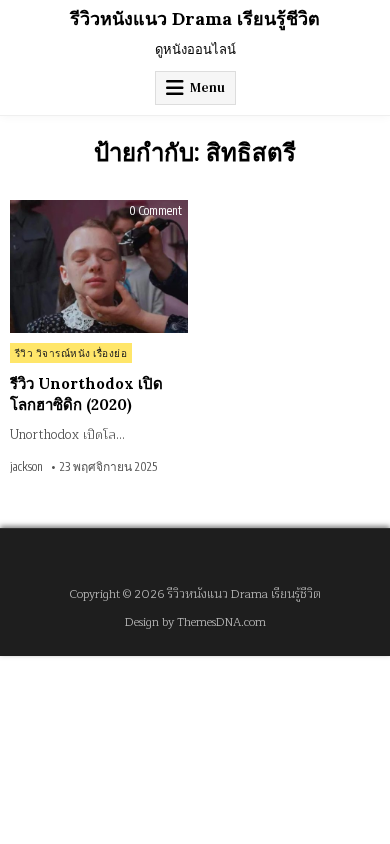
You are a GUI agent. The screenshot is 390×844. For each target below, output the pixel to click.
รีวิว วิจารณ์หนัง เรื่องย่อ (71, 353)
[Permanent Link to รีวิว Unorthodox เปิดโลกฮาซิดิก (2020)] (99, 266)
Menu (207, 87)
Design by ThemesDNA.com (195, 622)
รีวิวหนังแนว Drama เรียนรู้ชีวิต (195, 18)
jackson (26, 467)
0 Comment (155, 211)
